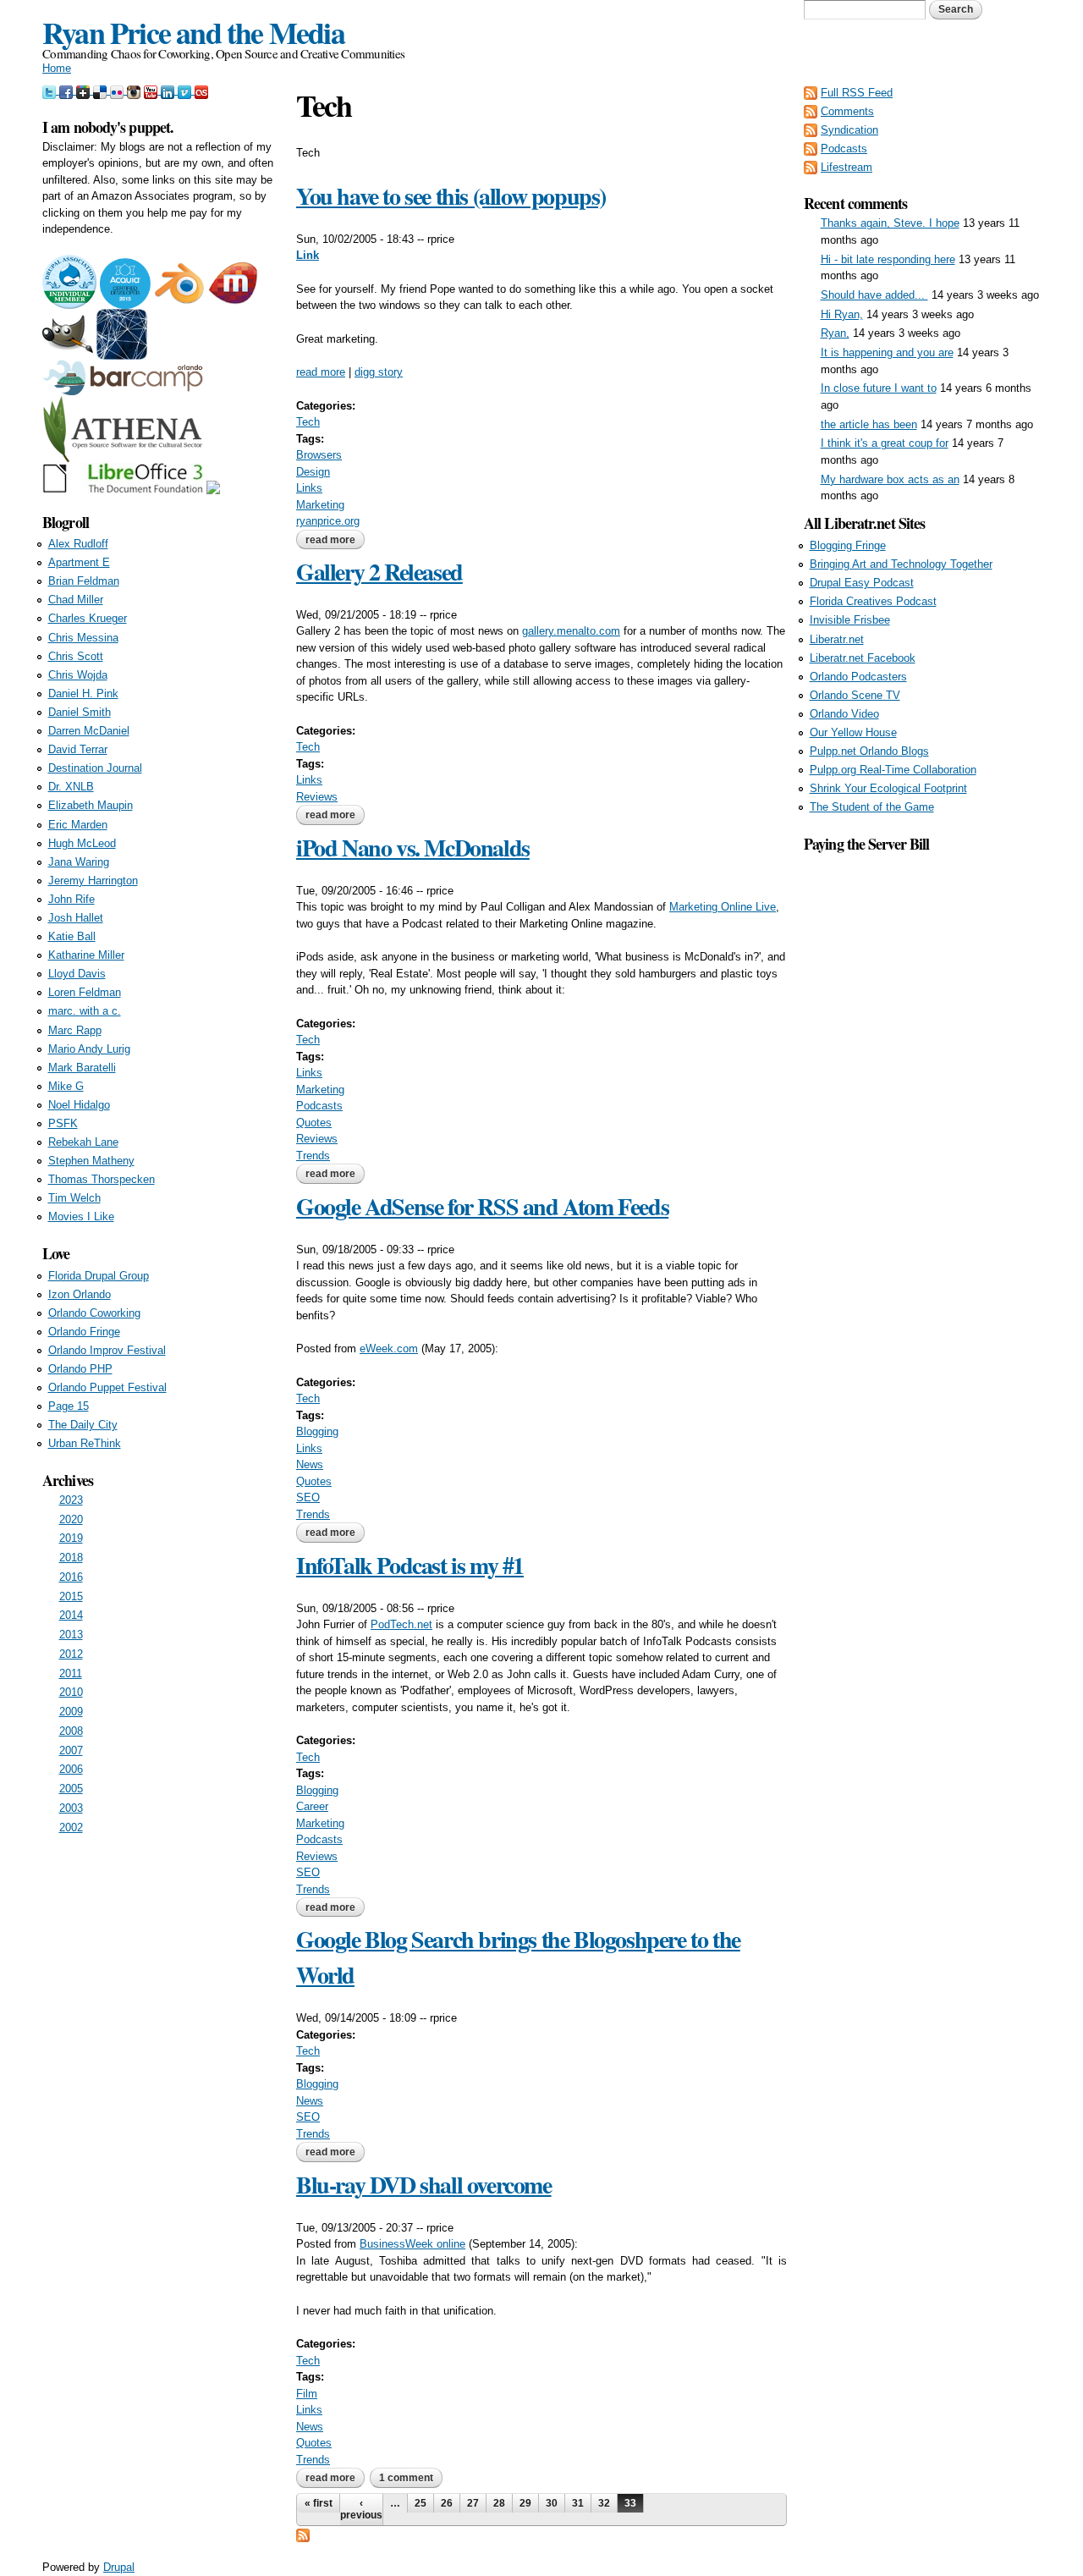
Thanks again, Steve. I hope (890, 223)
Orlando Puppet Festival (107, 1387)
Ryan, (835, 333)
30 (552, 2503)
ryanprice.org (328, 521)
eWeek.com (389, 1349)
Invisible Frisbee (850, 620)
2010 (71, 1692)
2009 (71, 1712)
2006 (71, 1769)
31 (578, 2503)
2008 (71, 1731)
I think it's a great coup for (885, 443)
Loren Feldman (85, 992)
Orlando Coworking (94, 1313)
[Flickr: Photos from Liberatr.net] (118, 90)
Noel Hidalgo (79, 1105)
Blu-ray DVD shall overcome (424, 2185)
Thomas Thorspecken (102, 1179)
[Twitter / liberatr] (51, 90)
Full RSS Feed (857, 93)
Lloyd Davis (77, 974)
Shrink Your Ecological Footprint (888, 788)
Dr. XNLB (71, 787)
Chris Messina (83, 638)
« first (319, 2503)
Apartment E (79, 562)
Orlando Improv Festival (107, 1350)
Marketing (320, 505)
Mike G (66, 1086)
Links (309, 488)
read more (321, 372)
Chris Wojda (78, 675)
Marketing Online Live (723, 907)
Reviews (317, 797)
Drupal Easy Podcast (862, 583)
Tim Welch (74, 1198)
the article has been (869, 424)
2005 (71, 1789)
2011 (71, 1673)
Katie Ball (72, 936)
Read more (335, 540)
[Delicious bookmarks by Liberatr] (102, 90)
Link (308, 255)
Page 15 (69, 1406)
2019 (71, 1538)
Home (57, 68)
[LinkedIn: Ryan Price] (169, 90)
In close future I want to (879, 388)
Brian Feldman (84, 581)
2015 (71, 1596)
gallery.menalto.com (571, 631)
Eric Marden (78, 825)
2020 (71, 1519)
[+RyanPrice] (85, 90)
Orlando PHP (80, 1369)
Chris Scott (76, 656)
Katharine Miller (86, 955)
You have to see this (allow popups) (451, 196)
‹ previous (361, 2509)
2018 (71, 1558)
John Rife (71, 899)
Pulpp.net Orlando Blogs (869, 751)
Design (313, 472)
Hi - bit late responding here (888, 259)
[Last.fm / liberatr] (201, 90)
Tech (308, 422)
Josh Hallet (76, 918)
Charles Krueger (88, 618)
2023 (71, 1500)
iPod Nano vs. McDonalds (413, 848)
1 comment (406, 2478)
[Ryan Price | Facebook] (68, 90)
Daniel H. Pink (83, 694)
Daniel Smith (80, 712)
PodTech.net (401, 1624)
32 (604, 2503)
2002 (71, 1827)
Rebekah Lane (83, 1142)
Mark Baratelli (82, 1068)
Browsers (319, 455)
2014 (71, 1615)
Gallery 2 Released (379, 572)
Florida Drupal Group (99, 1276)
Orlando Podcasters (858, 677)
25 (421, 2503)
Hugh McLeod (82, 843)
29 (525, 2503)
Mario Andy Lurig (89, 1049)
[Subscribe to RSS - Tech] (303, 2534)
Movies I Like (81, 1216)
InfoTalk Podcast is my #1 (410, 1565)
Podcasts (319, 1106)
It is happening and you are (887, 352)
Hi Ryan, (842, 314)
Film (307, 2394)
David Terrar (78, 749)
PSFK (63, 1123)
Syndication (849, 130)
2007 (71, 1750)
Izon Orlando (80, 1294)
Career (312, 1806)
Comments (847, 111)
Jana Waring (79, 862)
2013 (71, 1635)
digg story (379, 372)
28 (499, 2503)
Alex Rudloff (78, 544)
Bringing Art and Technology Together (901, 564)
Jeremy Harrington (93, 881)
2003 (71, 1808)
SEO (308, 1497)
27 (473, 2503)
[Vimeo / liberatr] (186, 90)
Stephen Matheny (91, 1161)
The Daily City (83, 1425)
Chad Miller (76, 600)
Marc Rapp (75, 1030)
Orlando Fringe (84, 1332)
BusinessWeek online (412, 2244)
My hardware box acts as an (890, 479)
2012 (71, 1654)
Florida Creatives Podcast (873, 601)
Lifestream (847, 167)
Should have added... (874, 295)
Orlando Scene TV (855, 695)
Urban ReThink (85, 1443)
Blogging (317, 1431)
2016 (71, 1577)
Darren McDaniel (89, 731)
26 (447, 2503)
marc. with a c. (85, 1011)
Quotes (314, 1123)
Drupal (119, 2567)
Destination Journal (95, 768)
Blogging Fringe (848, 545)
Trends (313, 1156)
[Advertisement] (922, 1109)
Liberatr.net (837, 639)
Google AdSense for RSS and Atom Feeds (482, 1206)
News (310, 1464)
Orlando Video (844, 714)
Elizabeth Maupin (91, 805)
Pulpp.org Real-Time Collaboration (893, 770)
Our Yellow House (853, 732)
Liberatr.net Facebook (863, 658)
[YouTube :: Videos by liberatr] (152, 90)
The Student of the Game (872, 807)
